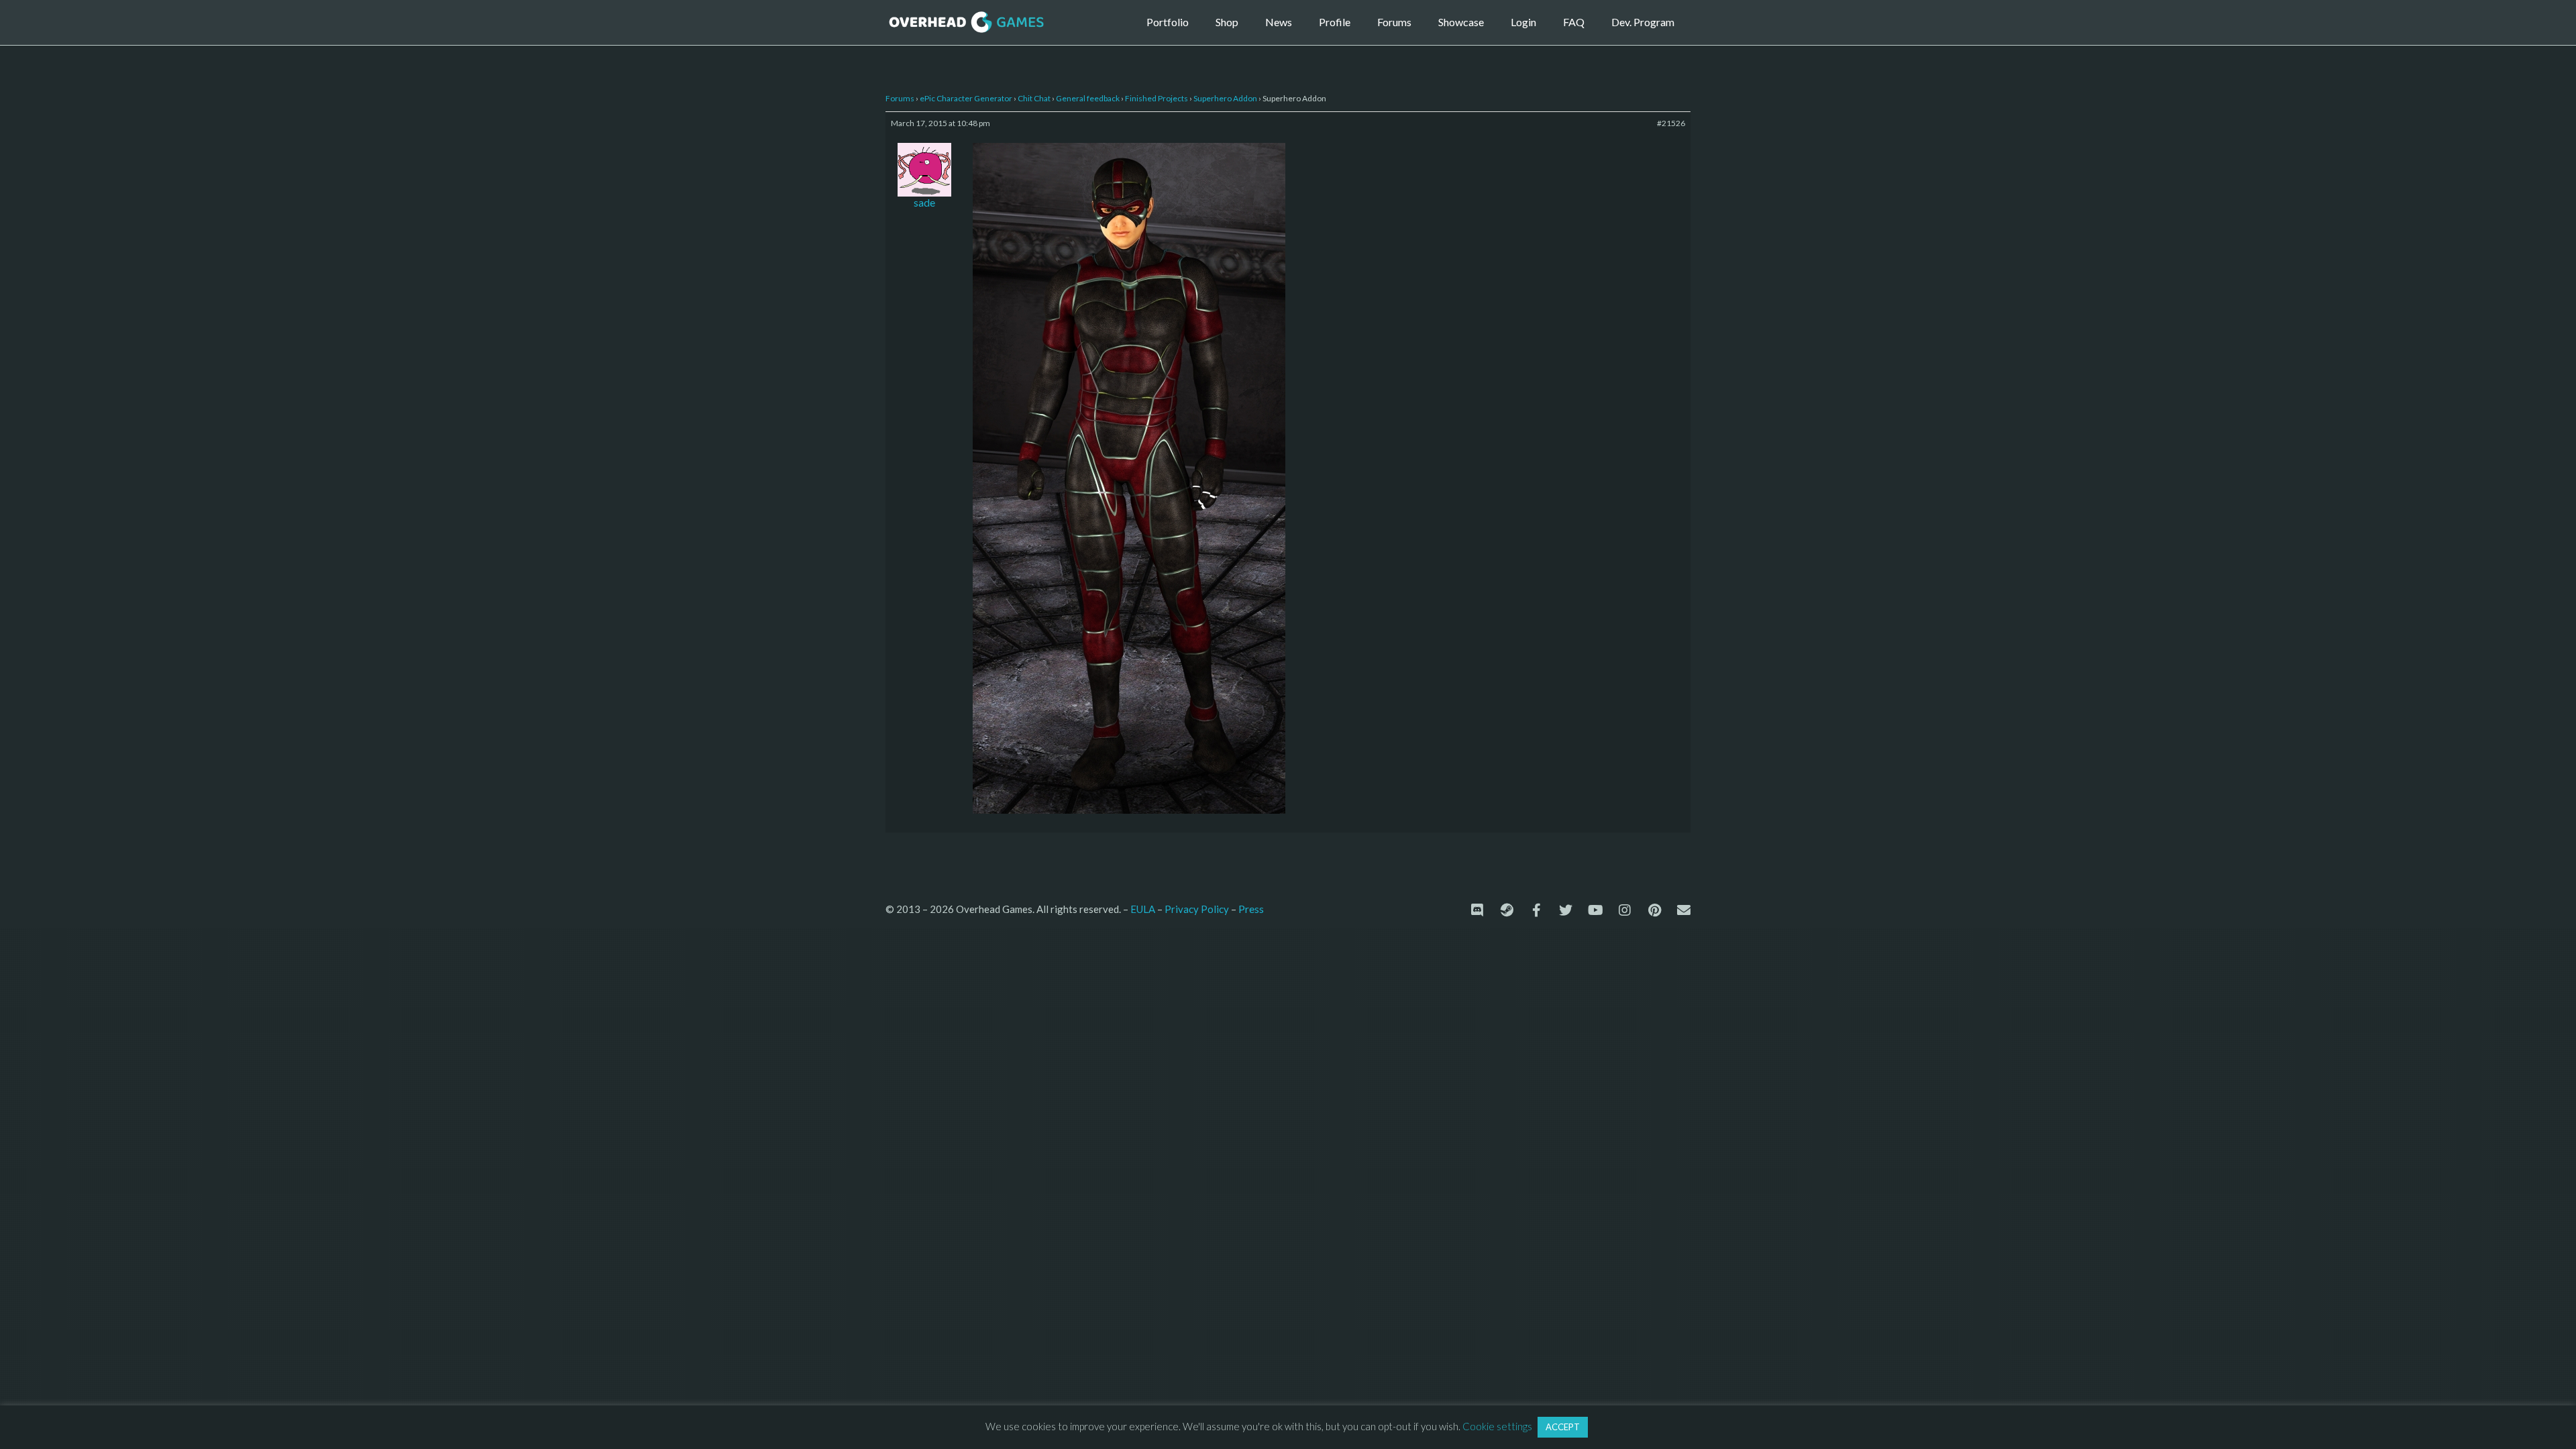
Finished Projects (1157, 98)
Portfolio (1168, 22)
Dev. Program (1643, 22)
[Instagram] (1625, 910)
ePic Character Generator (966, 98)
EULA (1143, 909)
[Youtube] (1595, 910)
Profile (1335, 22)
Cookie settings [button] (1497, 1426)
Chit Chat (1034, 98)
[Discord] (1477, 910)
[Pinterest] (1654, 910)
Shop (1227, 22)
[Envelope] (1684, 910)
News (1279, 22)
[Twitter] (1566, 910)
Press (1251, 909)
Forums (1394, 22)
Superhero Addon (1225, 98)
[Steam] (1507, 910)
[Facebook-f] (1536, 910)
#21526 (1671, 123)
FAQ (1574, 22)
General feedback (1088, 98)
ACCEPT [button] (1563, 1427)
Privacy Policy (1197, 909)
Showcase (1461, 22)
